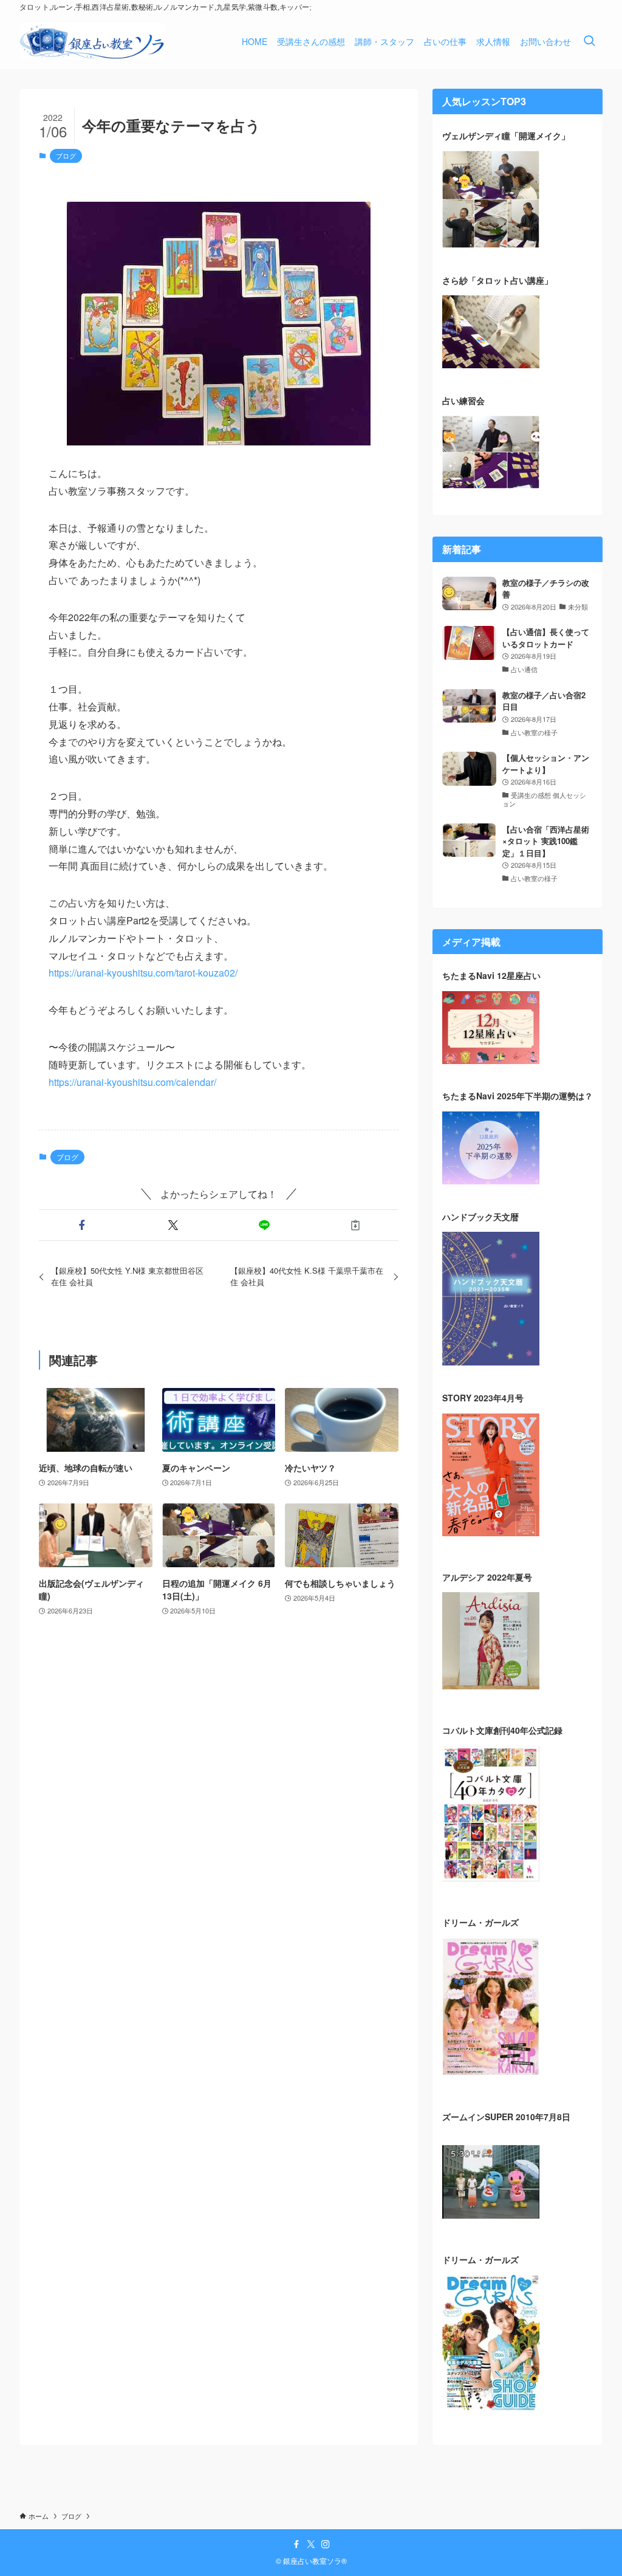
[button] (82, 1225)
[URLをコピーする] (355, 1225)
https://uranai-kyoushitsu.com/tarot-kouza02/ (143, 973)
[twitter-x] (311, 2544)
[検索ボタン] (589, 41)
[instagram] (326, 2544)
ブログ (66, 156)
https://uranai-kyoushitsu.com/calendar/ (132, 1082)
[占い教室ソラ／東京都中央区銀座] (92, 41)
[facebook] (296, 2544)
